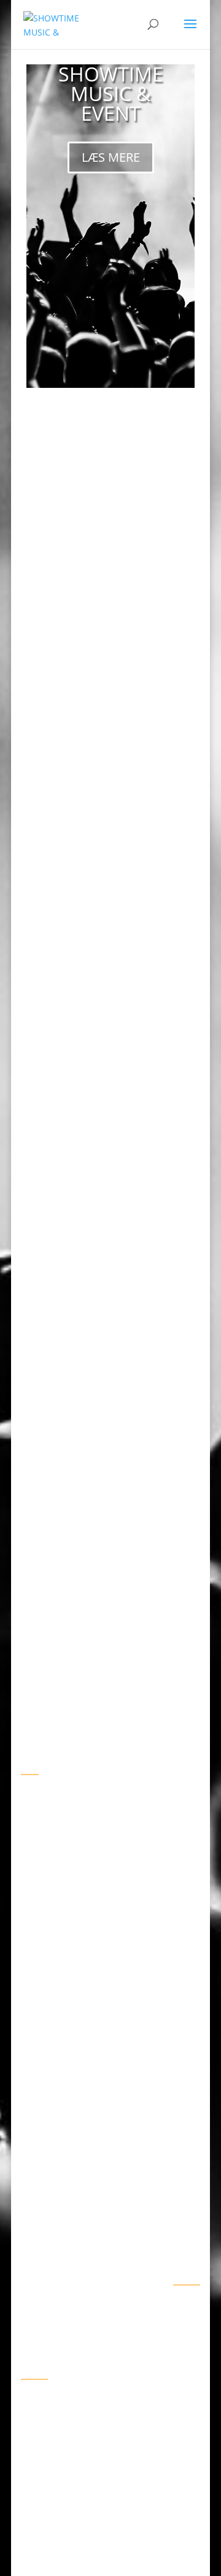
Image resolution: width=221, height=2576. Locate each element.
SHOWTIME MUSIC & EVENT (111, 93)
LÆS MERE (111, 157)
